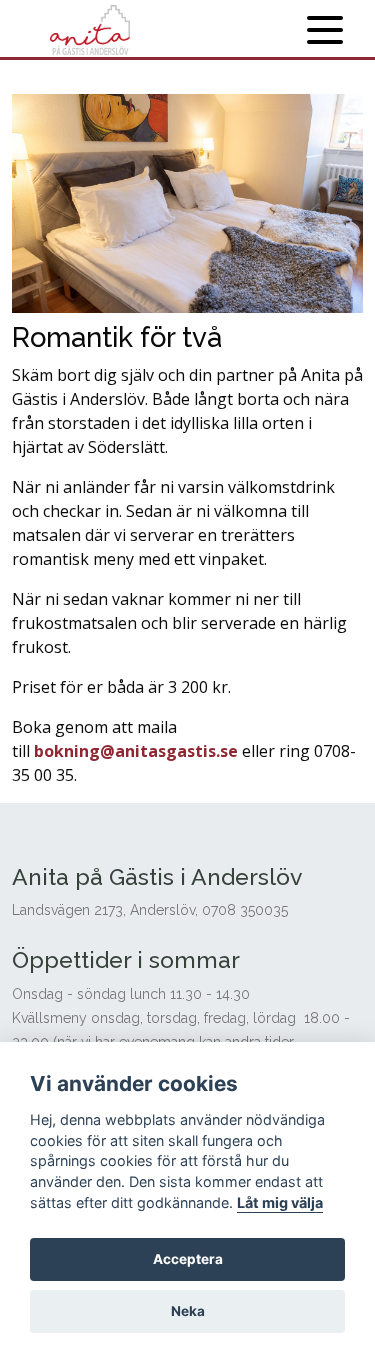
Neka (188, 1311)
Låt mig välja (280, 1202)
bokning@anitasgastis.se (136, 751)
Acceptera (188, 1259)
